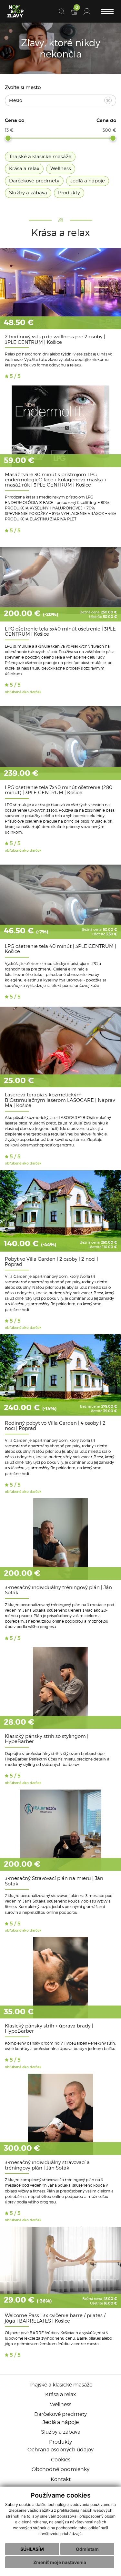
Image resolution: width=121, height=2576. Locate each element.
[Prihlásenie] (87, 11)
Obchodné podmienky (60, 2469)
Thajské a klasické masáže (60, 2385)
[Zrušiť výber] (108, 101)
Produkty (60, 2442)
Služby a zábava (61, 2432)
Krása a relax (60, 2394)
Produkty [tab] (69, 193)
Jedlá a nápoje (61, 2422)
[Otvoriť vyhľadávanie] (62, 11)
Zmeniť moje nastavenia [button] (60, 2562)
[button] (107, 11)
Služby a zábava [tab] (28, 193)
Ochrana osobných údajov (60, 2450)
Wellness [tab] (61, 169)
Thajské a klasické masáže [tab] (40, 157)
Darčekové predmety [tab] (34, 181)
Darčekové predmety (60, 2414)
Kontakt (61, 2479)
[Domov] (15, 11)
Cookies (61, 2460)
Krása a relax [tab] (24, 169)
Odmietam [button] (87, 2549)
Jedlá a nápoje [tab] (88, 181)
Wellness (61, 2404)
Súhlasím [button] (32, 2549)
